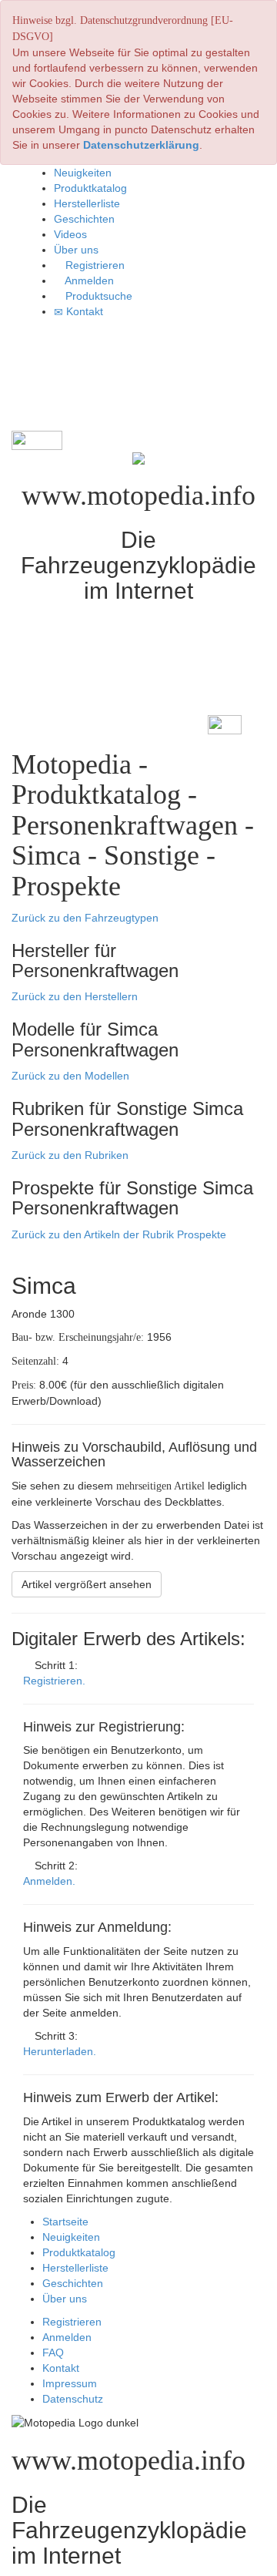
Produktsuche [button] (97, 296)
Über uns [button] (76, 250)
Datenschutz (73, 2399)
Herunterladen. (60, 2051)
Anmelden (67, 2337)
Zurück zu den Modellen (70, 1076)
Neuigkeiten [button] (83, 173)
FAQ (53, 2353)
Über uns (65, 2299)
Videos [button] (70, 234)
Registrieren (72, 2322)
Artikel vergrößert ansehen (87, 1584)
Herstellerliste (75, 2268)
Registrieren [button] (93, 265)
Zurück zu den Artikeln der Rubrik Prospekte (119, 1234)
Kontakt (61, 2368)
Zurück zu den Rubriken (70, 1155)
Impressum (70, 2383)
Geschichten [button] (84, 219)
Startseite (65, 2222)
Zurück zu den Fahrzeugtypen (85, 918)
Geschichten (73, 2283)
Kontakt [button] (83, 311)
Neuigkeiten (71, 2237)
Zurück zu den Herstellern (75, 996)
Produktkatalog (79, 2252)
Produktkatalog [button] (90, 188)
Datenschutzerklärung (141, 145)
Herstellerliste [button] (87, 203)
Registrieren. (54, 1681)
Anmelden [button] (88, 280)
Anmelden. (49, 1881)
